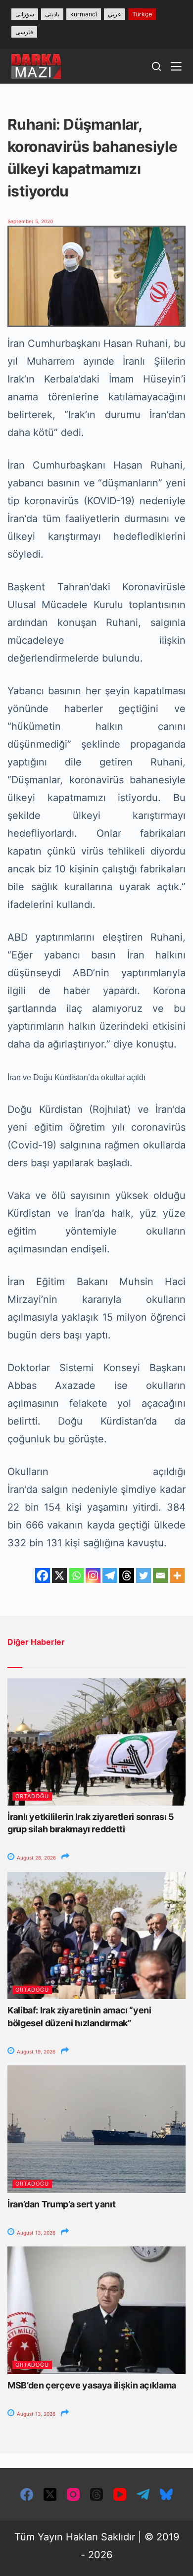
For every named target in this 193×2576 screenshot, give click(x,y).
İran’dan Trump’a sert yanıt (61, 2204)
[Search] (156, 66)
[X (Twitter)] (50, 2494)
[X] (59, 1575)
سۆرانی (25, 14)
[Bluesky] (166, 2494)
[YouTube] (120, 2494)
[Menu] (176, 66)
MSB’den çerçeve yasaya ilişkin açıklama (92, 2385)
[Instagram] (93, 1575)
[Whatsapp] (76, 1575)
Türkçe (142, 14)
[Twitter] (144, 1575)
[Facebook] (43, 1575)
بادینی (52, 14)
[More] (177, 1575)
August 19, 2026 (35, 2051)
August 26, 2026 (36, 1858)
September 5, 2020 (30, 221)
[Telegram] (110, 1575)
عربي (115, 14)
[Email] (160, 1575)
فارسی (24, 32)
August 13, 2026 (35, 2233)
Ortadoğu (32, 1796)
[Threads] (127, 1575)
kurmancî (84, 14)
